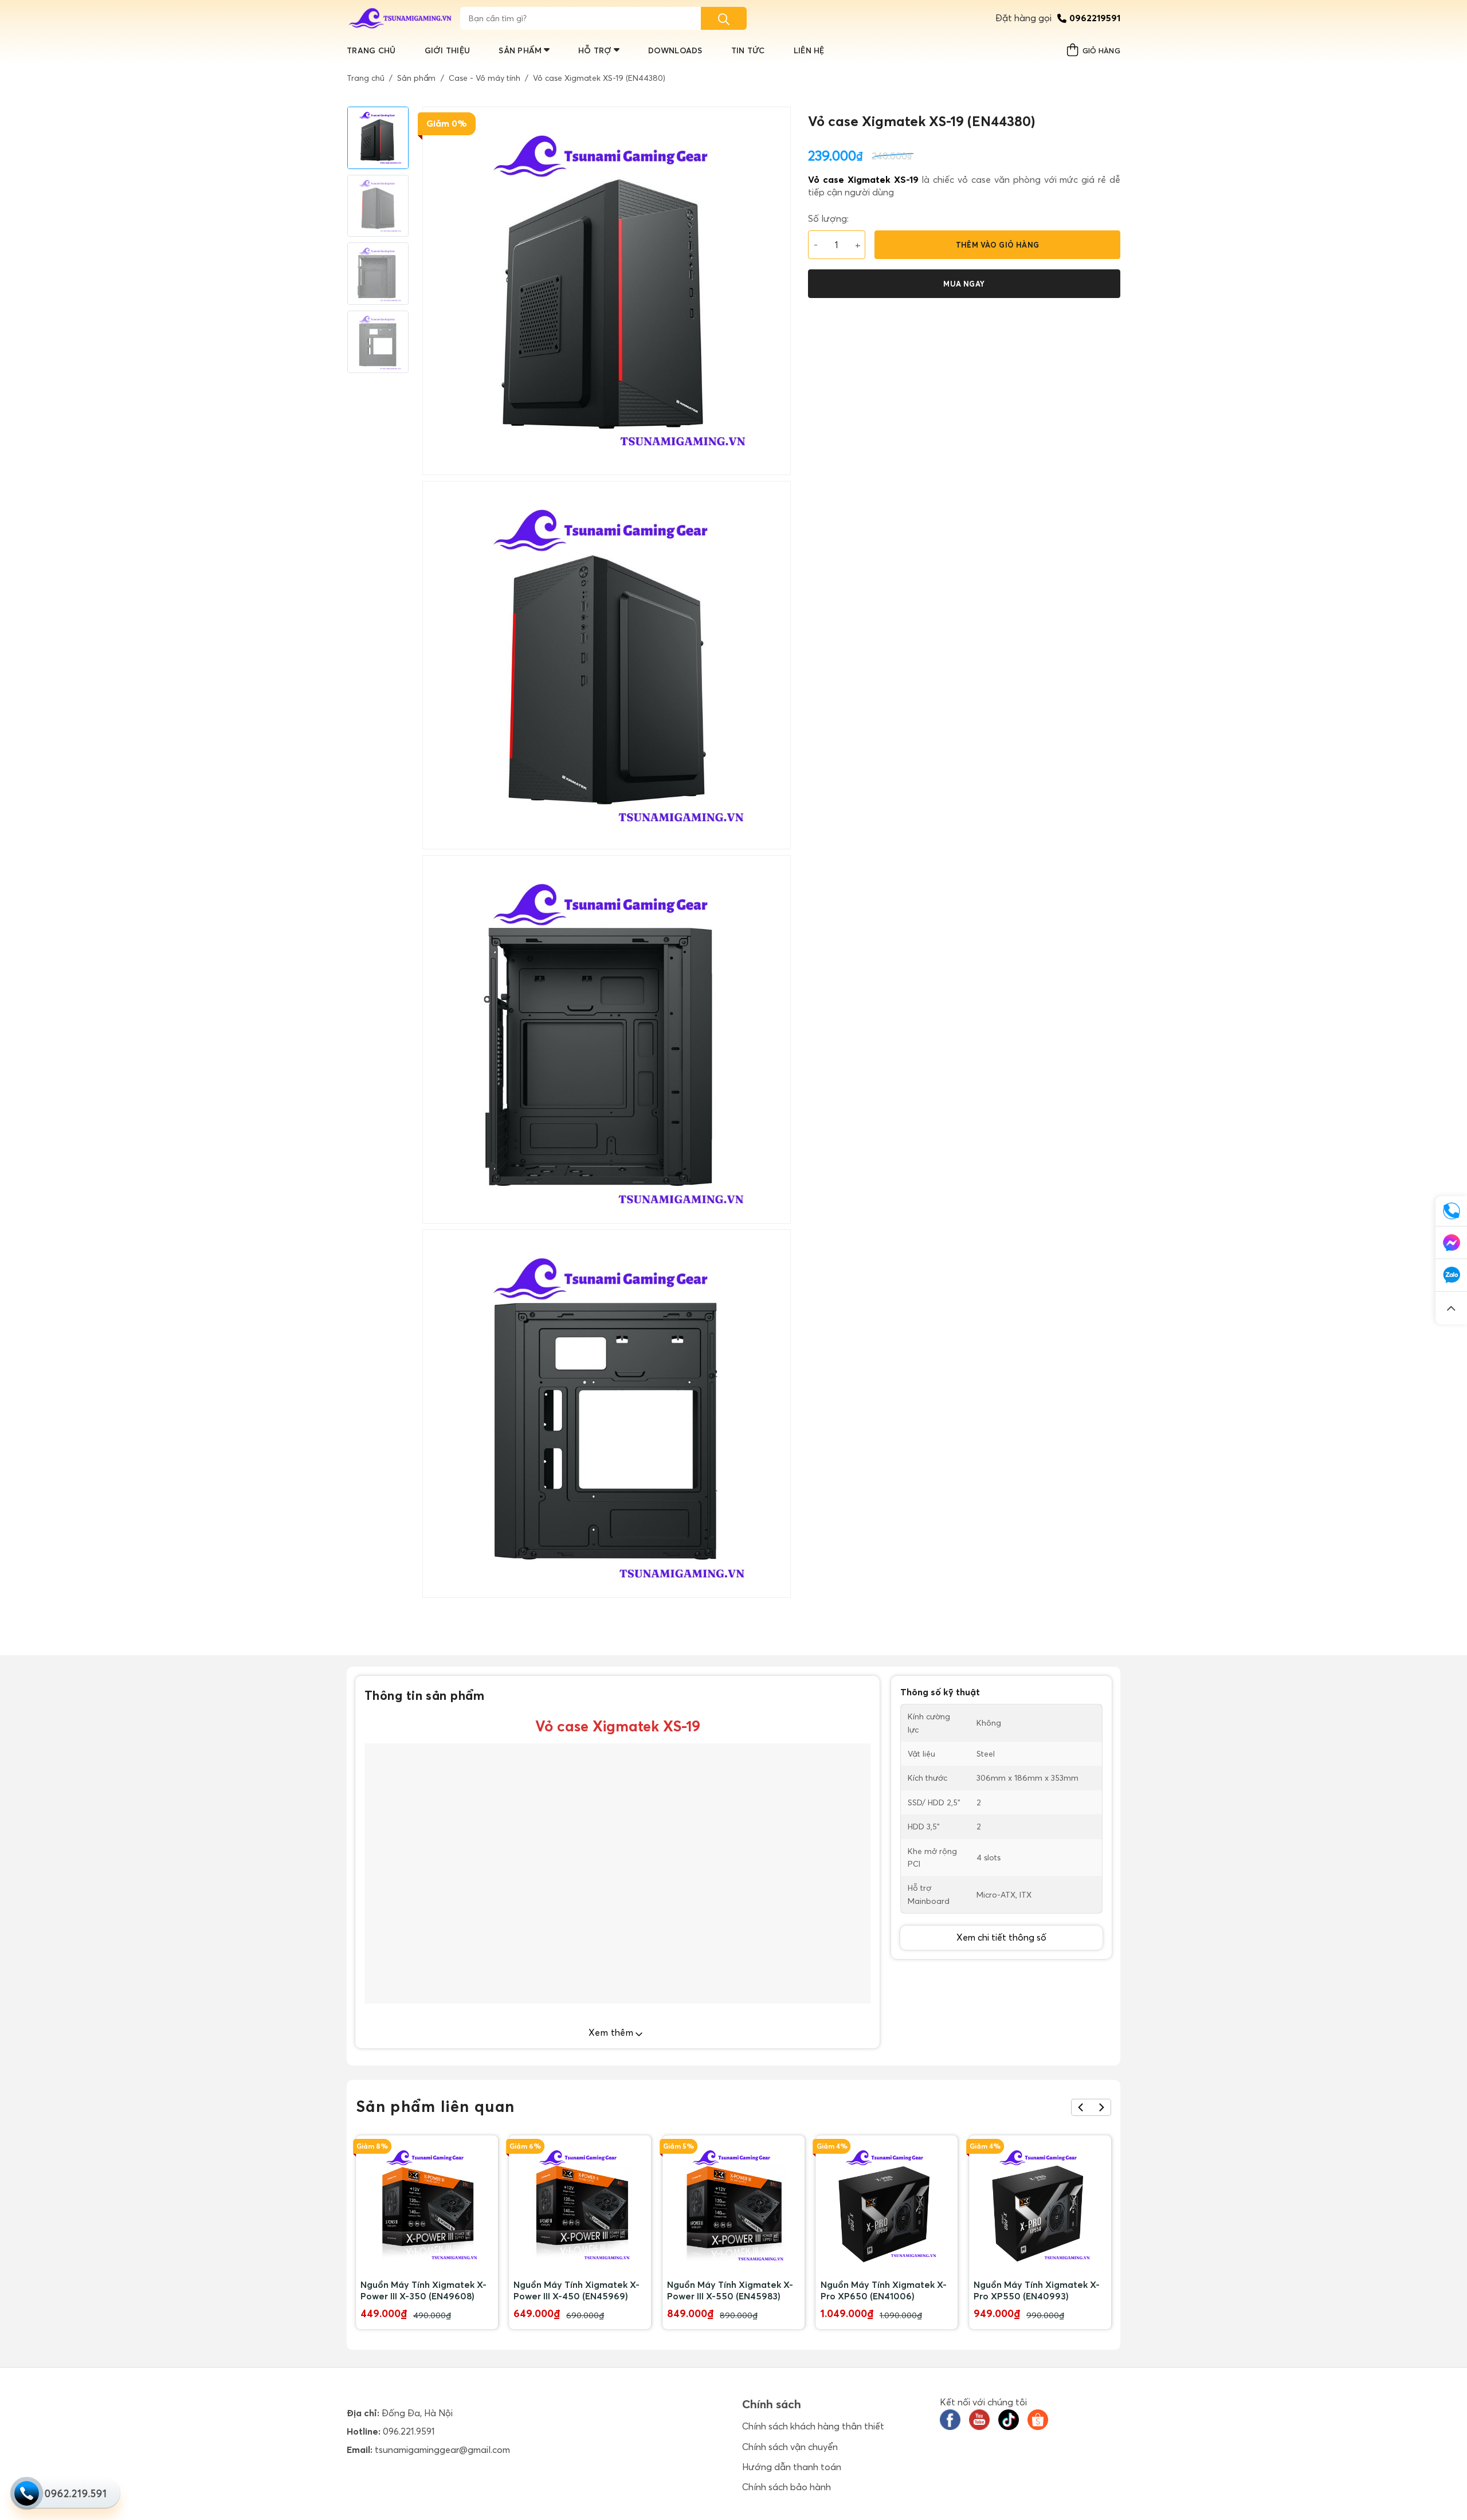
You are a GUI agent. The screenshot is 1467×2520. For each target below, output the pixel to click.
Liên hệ (809, 50)
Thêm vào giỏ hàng (998, 245)
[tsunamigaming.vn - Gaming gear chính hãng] (401, 18)
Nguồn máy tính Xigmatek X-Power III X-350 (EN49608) (423, 2290)
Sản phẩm (520, 50)
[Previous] (1081, 2107)
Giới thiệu (448, 50)
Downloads (675, 50)
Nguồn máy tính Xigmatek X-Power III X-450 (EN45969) (576, 2290)
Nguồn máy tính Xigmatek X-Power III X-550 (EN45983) (730, 2290)
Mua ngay (964, 284)
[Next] (1101, 2107)
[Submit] (724, 18)
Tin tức (748, 50)
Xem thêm (612, 2032)
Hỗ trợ (595, 50)
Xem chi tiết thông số (1001, 1937)
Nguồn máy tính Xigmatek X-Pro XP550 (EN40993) (1037, 2290)
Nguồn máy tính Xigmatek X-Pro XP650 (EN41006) (884, 2290)
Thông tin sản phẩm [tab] (425, 1695)
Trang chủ (371, 50)
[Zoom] (438, 1584)
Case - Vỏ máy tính (485, 78)
